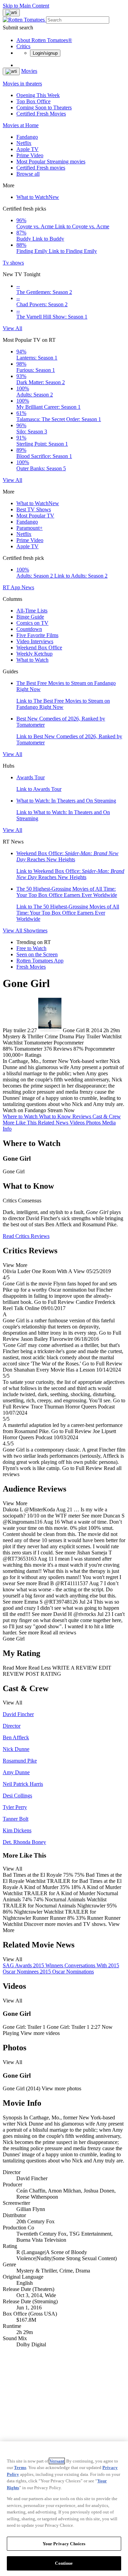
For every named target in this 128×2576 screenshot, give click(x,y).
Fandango (27, 137)
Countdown (29, 629)
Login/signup (45, 53)
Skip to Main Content (26, 6)
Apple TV (27, 149)
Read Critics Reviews (26, 1236)
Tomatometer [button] (28, 1049)
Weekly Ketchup (34, 654)
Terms (20, 2467)
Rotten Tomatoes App (40, 961)
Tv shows (13, 263)
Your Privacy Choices (64, 2544)
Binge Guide (30, 617)
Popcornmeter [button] (100, 1049)
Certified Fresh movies (41, 168)
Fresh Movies (31, 967)
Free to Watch (31, 948)
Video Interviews (35, 641)
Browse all (28, 174)
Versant (57, 2461)
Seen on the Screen (37, 954)
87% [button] (78, 1049)
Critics (23, 46)
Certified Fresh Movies (41, 114)
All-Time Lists (32, 611)
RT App (12, 587)
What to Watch (38, 197)
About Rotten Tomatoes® (44, 40)
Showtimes (35, 930)
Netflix (24, 143)
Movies (29, 71)
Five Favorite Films (37, 635)
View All (12, 328)
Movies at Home (21, 125)
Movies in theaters (22, 84)
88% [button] (8, 1049)
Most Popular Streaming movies (51, 161)
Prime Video (30, 155)
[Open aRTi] (11, 13)
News (28, 587)
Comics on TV (32, 623)
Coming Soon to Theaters (44, 107)
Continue (64, 2563)
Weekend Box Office (39, 648)
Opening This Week (38, 95)
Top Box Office (33, 101)
